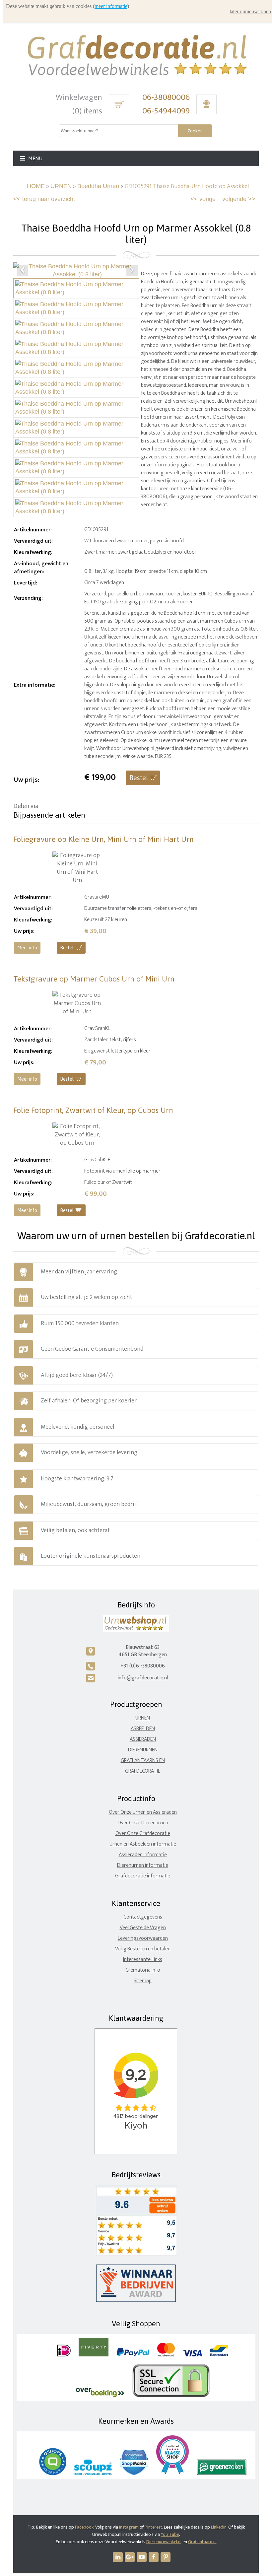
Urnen (143, 1718)
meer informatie (111, 6)
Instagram (129, 2527)
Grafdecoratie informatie (143, 1876)
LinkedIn (219, 2527)
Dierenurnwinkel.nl (164, 2542)
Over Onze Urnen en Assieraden (143, 1812)
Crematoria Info (143, 1970)
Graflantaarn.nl (202, 2542)
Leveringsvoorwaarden (143, 1938)
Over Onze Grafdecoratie (143, 1833)
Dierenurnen (143, 1750)
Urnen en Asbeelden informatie (143, 1844)
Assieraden (143, 1739)
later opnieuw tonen (250, 11)
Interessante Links (143, 1960)
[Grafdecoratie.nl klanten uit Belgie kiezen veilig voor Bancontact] (219, 2355)
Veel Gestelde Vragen (143, 1928)
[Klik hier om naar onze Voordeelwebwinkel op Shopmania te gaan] (134, 2474)
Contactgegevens (143, 1917)
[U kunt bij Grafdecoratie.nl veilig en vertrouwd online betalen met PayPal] (133, 2355)
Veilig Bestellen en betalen (143, 1949)
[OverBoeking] (100, 2396)
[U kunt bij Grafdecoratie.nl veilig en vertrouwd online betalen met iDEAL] (64, 2355)
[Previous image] (22, 270)
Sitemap (143, 1981)
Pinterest (153, 2527)
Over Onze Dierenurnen (143, 1823)
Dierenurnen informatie (143, 1865)
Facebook (84, 2527)
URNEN (61, 186)
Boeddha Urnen (98, 186)
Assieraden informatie (143, 1855)
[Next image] (132, 270)
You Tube (170, 2534)
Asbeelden (143, 1729)
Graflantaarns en (143, 1761)
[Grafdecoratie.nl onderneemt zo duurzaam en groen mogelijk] (222, 2474)
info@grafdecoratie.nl (143, 1678)
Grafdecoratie (143, 1771)
